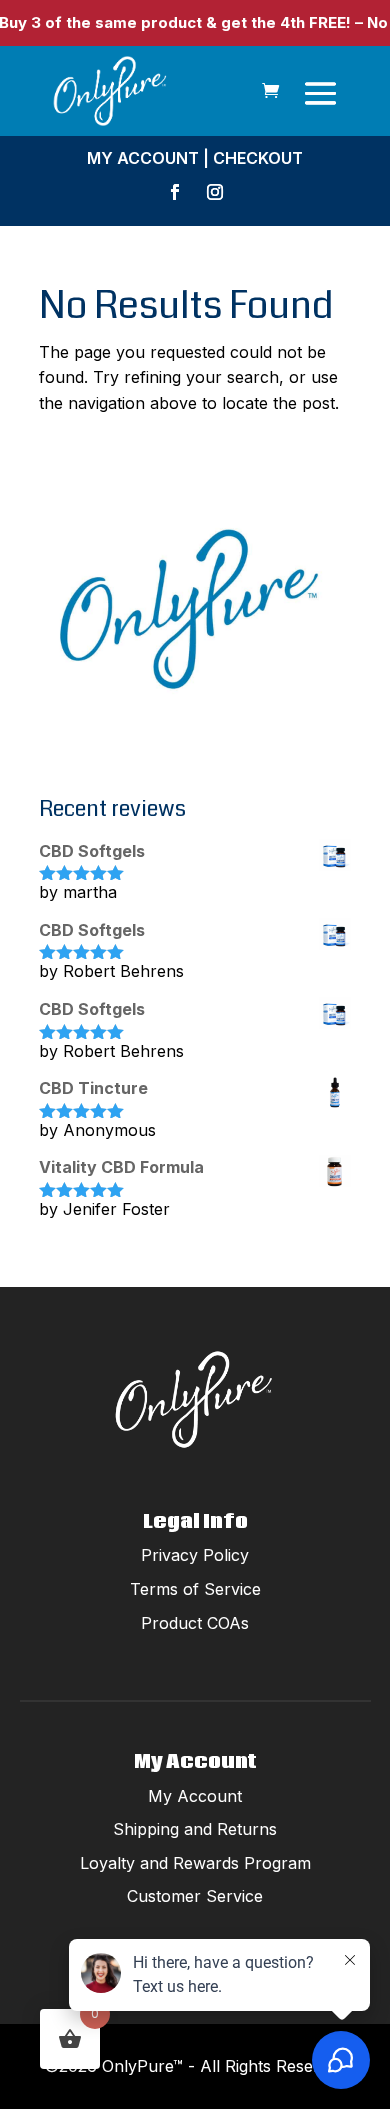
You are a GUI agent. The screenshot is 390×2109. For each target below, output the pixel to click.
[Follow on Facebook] (175, 192)
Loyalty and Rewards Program (195, 1863)
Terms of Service (195, 1589)
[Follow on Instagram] (215, 192)
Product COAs (195, 1623)
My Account (143, 158)
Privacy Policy (195, 1555)
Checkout (258, 158)
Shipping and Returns (195, 1829)
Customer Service (195, 1896)
